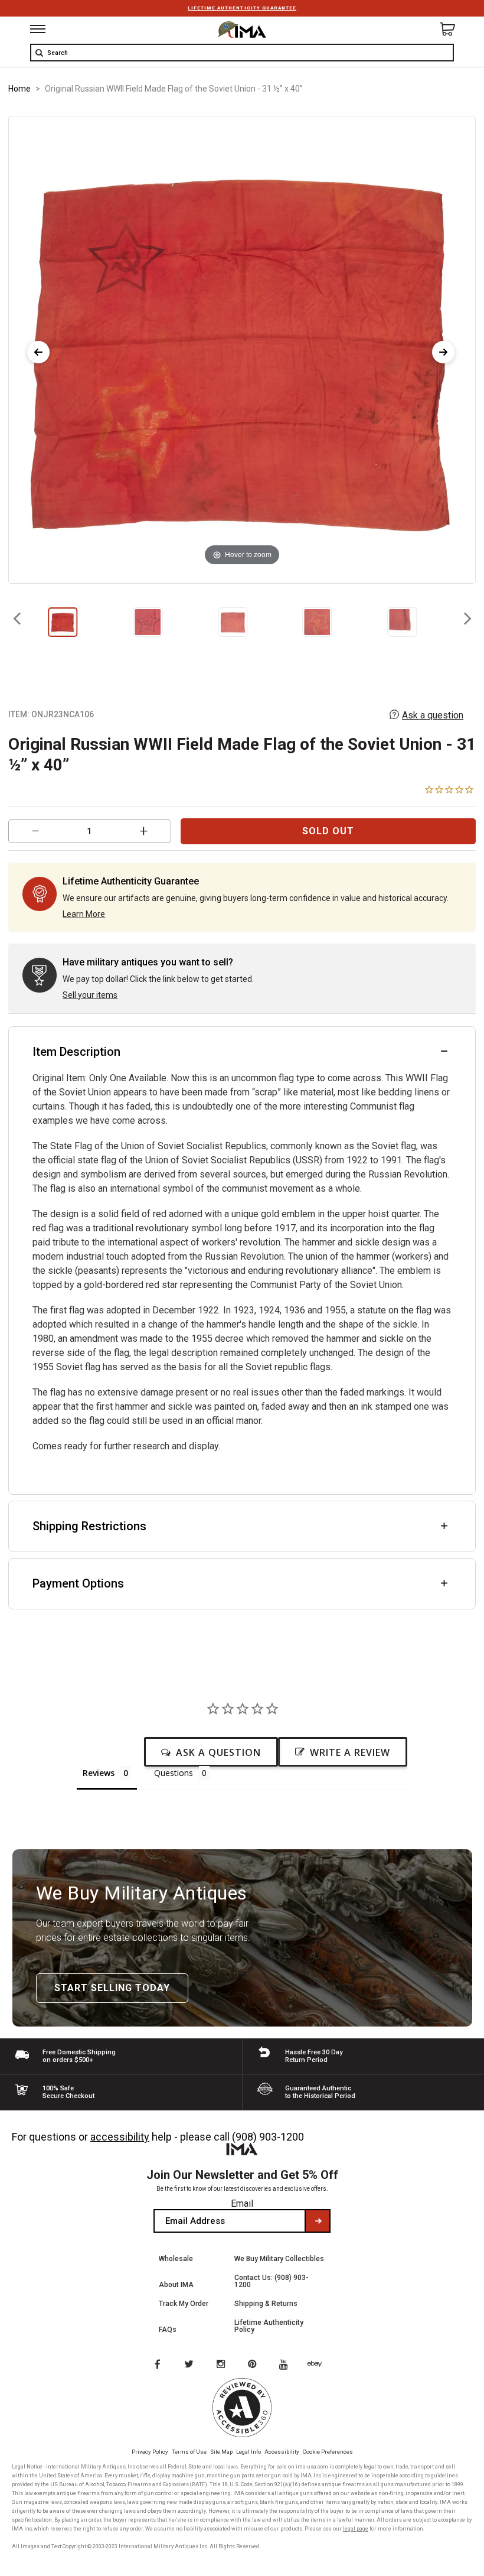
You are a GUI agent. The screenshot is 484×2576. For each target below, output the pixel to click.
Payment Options (78, 1583)
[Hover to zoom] (242, 349)
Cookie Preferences (328, 2452)
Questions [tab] (174, 1773)
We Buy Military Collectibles (279, 2259)
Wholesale (176, 2259)
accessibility (120, 2137)
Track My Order (184, 2304)
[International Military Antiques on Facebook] (157, 2365)
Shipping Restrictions (89, 1526)
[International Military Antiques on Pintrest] (254, 2365)
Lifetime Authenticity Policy (269, 2326)
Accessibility (282, 2452)
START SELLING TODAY (112, 1988)
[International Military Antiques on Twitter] (189, 2365)
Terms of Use (189, 2452)
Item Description (76, 1052)
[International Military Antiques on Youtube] (287, 2365)
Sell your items (90, 995)
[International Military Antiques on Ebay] (319, 2365)
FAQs (168, 2330)
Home (19, 89)
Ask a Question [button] (218, 1752)
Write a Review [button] (350, 1752)
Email (242, 2203)
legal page (356, 2529)
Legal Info (248, 2452)
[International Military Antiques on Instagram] (222, 2365)
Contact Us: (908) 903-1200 (272, 2281)
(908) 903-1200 (268, 2137)
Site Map (221, 2452)
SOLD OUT (328, 831)
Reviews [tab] (99, 1773)
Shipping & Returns (266, 2304)
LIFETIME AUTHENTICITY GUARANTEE (242, 8)
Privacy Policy (150, 2452)
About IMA (176, 2285)
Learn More (84, 914)
